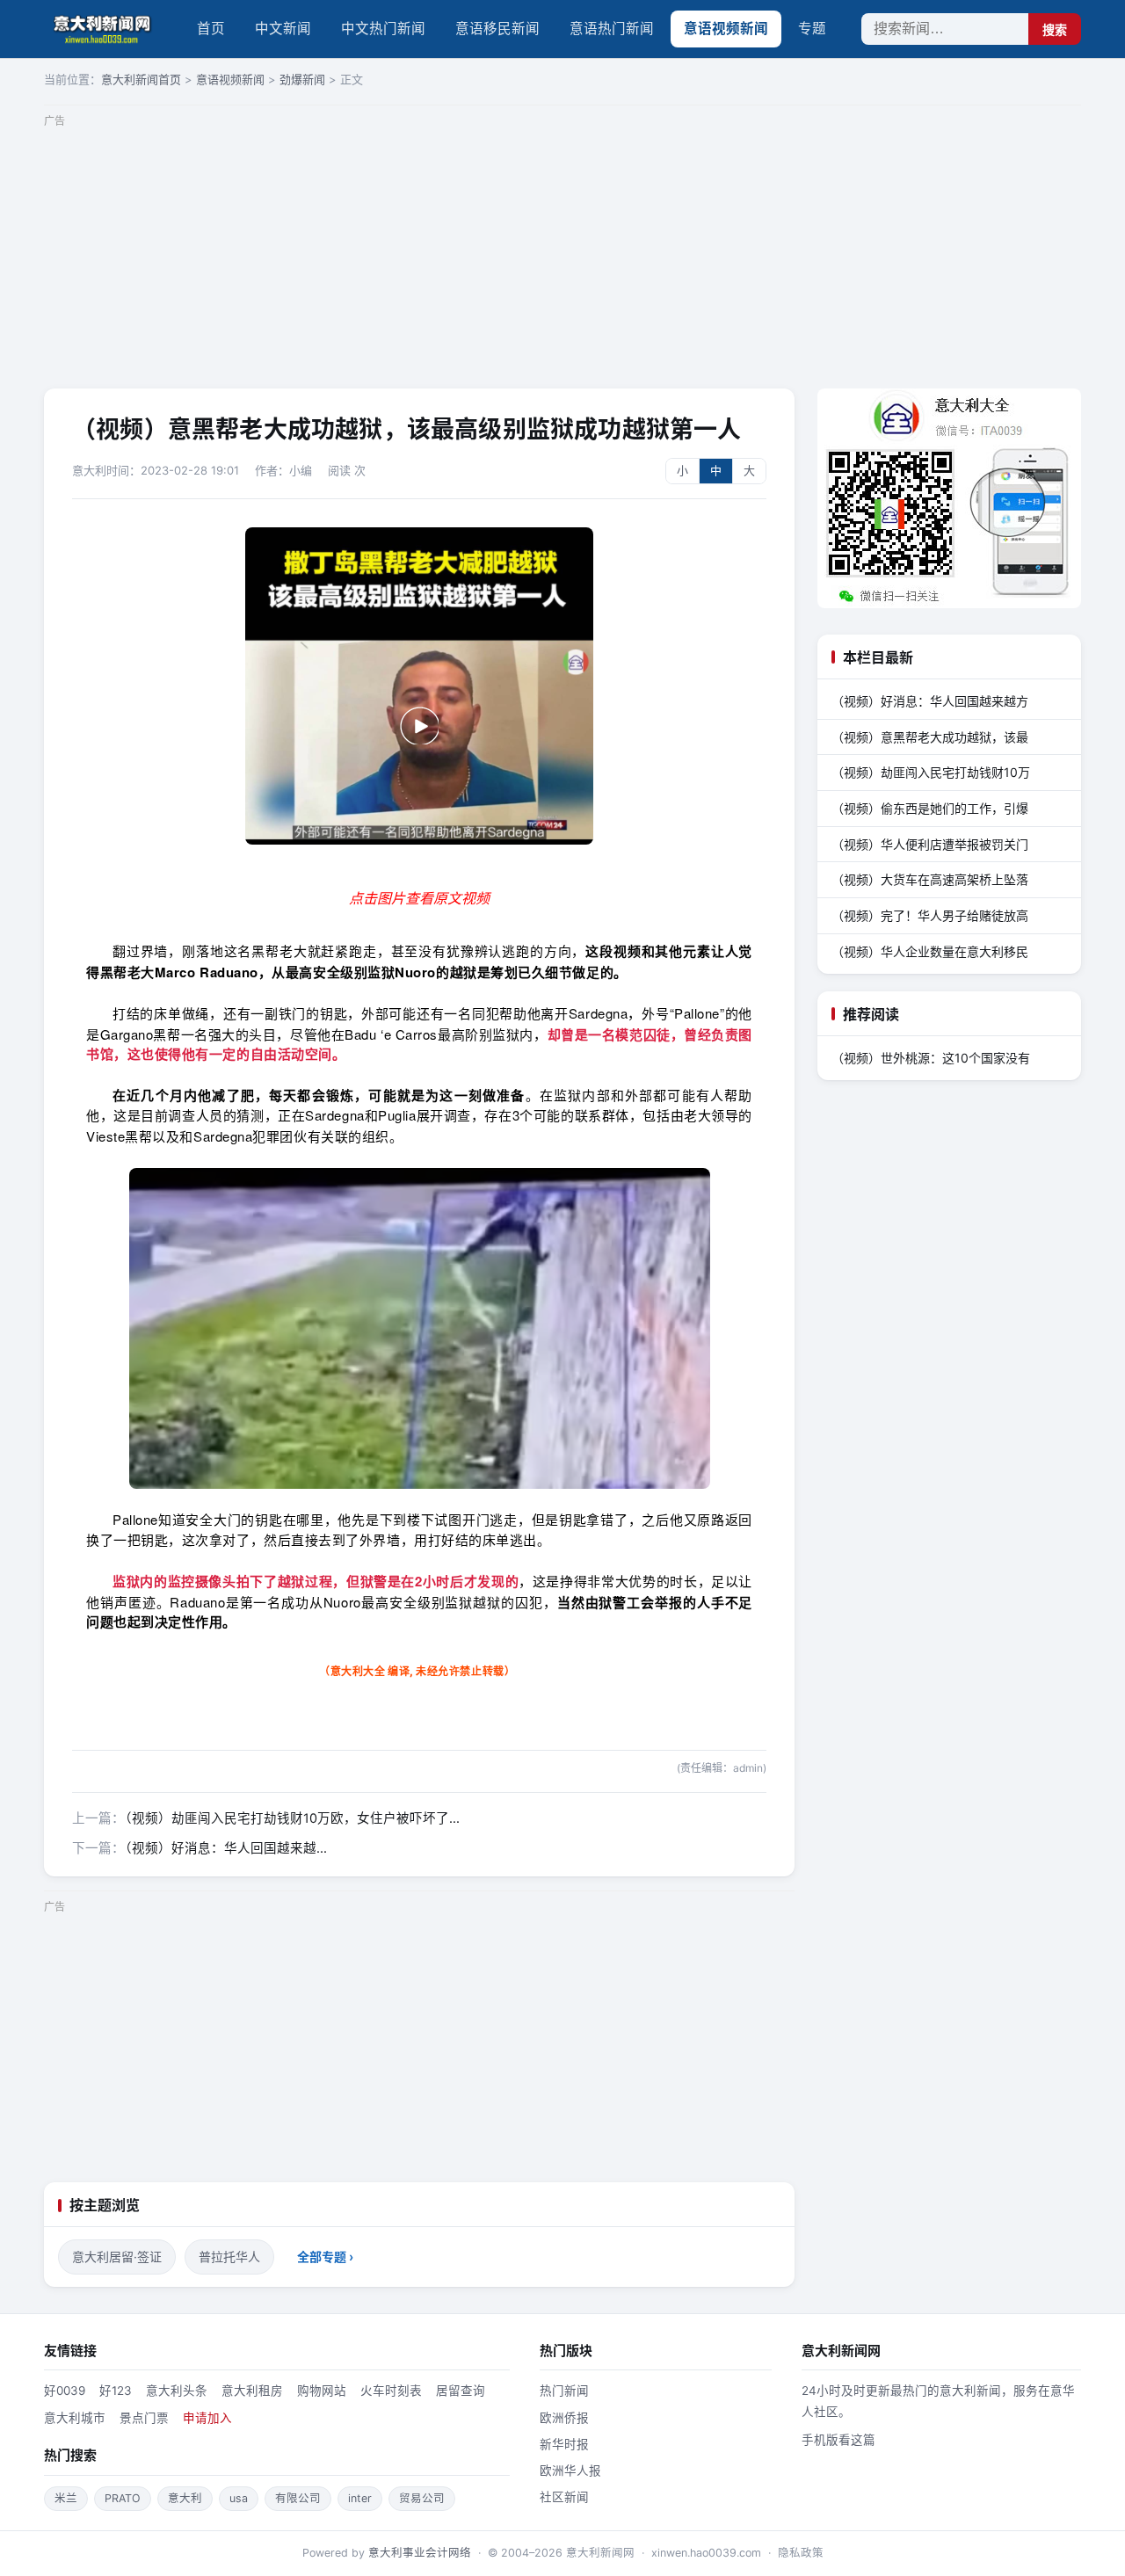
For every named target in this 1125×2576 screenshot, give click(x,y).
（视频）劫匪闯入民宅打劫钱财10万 (931, 772)
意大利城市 (75, 2418)
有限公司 (298, 2498)
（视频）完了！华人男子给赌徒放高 (930, 915)
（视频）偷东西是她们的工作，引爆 (930, 808)
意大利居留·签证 (117, 2257)
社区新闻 (564, 2497)
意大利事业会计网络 (420, 2553)
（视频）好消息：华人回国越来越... (226, 1848)
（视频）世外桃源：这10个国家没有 (931, 1058)
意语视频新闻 (726, 29)
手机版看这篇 (838, 2440)
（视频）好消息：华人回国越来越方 (930, 701)
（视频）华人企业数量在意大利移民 (930, 951)
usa (239, 2498)
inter (360, 2498)
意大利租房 (252, 2391)
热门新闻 (564, 2391)
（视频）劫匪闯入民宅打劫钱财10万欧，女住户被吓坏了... (292, 1818)
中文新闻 (283, 29)
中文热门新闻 (383, 29)
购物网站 (322, 2391)
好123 (116, 2391)
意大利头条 (177, 2391)
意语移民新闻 (497, 29)
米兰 (66, 2498)
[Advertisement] (562, 257)
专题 (812, 29)
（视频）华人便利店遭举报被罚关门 (930, 844)
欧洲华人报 (570, 2471)
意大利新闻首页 (141, 79)
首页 (211, 29)
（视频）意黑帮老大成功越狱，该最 (930, 737)
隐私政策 (801, 2553)
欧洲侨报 (564, 2418)
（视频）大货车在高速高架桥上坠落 (930, 879)
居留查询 (461, 2391)
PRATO (123, 2498)
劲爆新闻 (302, 79)
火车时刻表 (391, 2391)
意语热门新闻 (612, 29)
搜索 (1055, 30)
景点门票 (144, 2418)
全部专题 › (325, 2257)
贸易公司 (422, 2498)
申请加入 (207, 2418)
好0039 (65, 2391)
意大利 (185, 2498)
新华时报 (564, 2444)
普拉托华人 (229, 2257)
